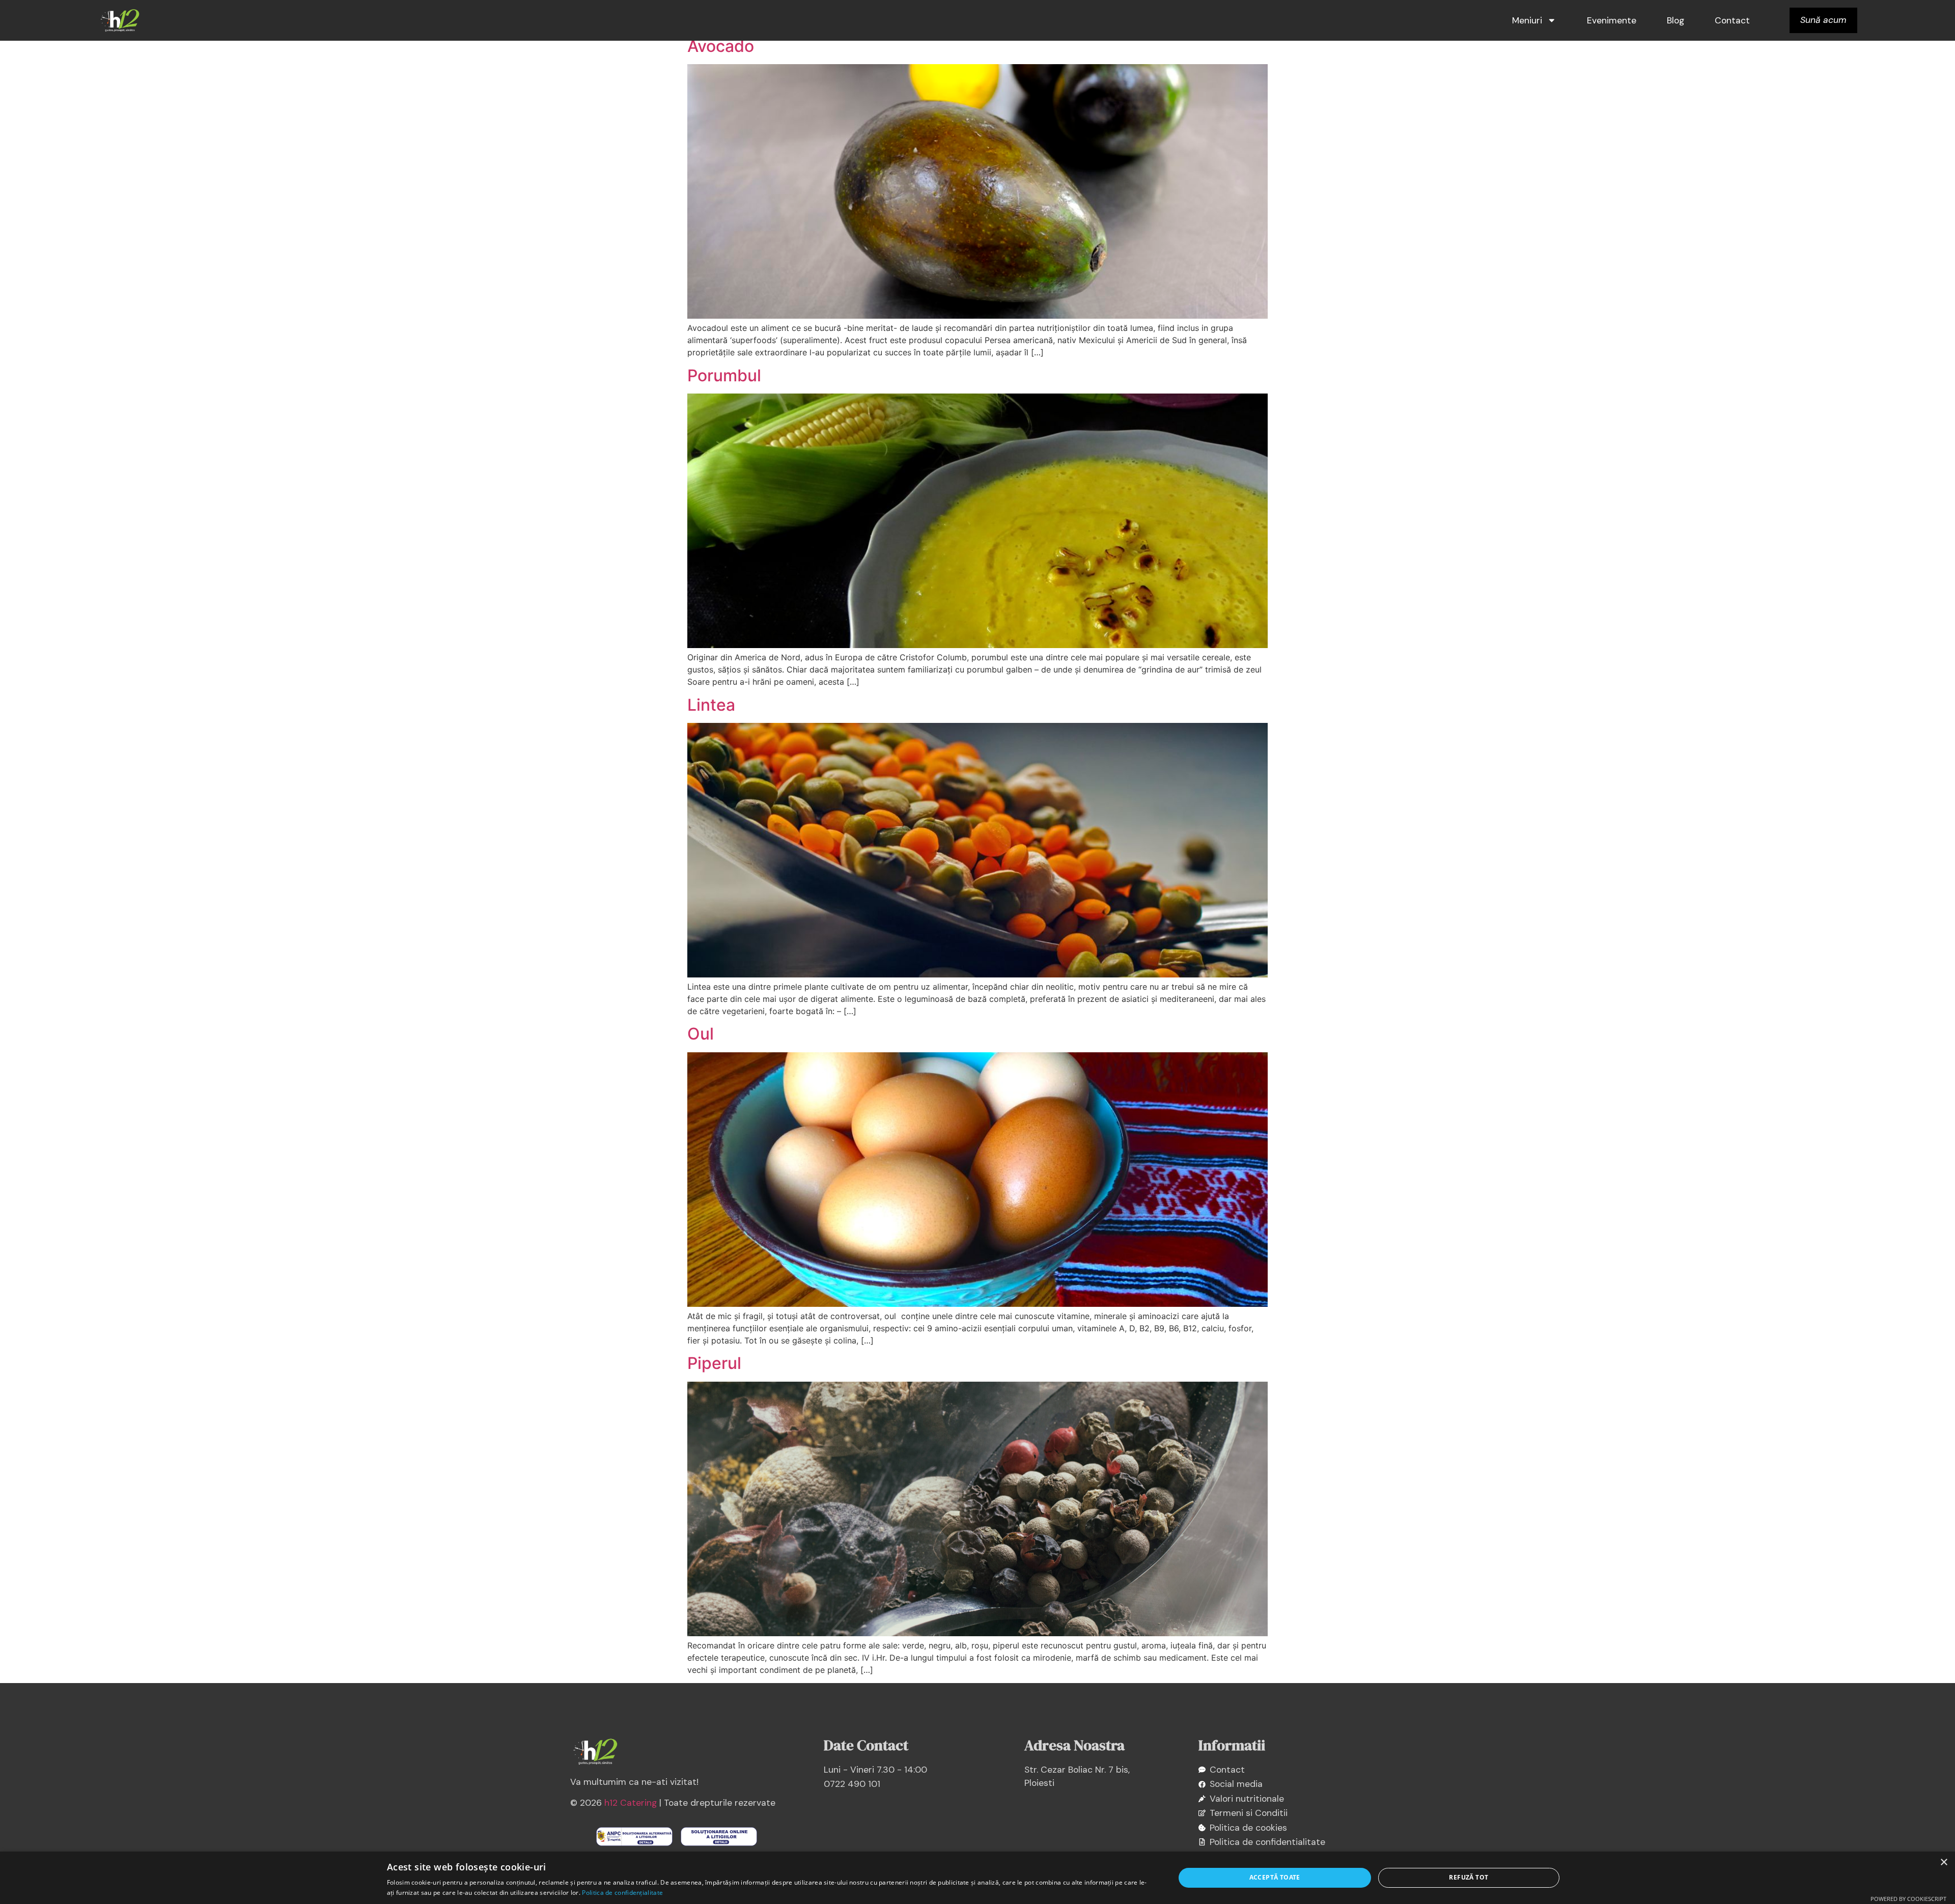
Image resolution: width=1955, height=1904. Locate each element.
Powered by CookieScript (1908, 1899)
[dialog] (978, 1878)
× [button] (1944, 1863)
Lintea (711, 705)
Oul (701, 1034)
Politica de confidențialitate (622, 1893)
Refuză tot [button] (1469, 1877)
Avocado (721, 46)
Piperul (714, 1363)
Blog (1675, 20)
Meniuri (1527, 20)
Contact (1732, 20)
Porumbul (724, 375)
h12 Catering (631, 1803)
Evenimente (1612, 20)
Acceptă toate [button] (1275, 1877)
